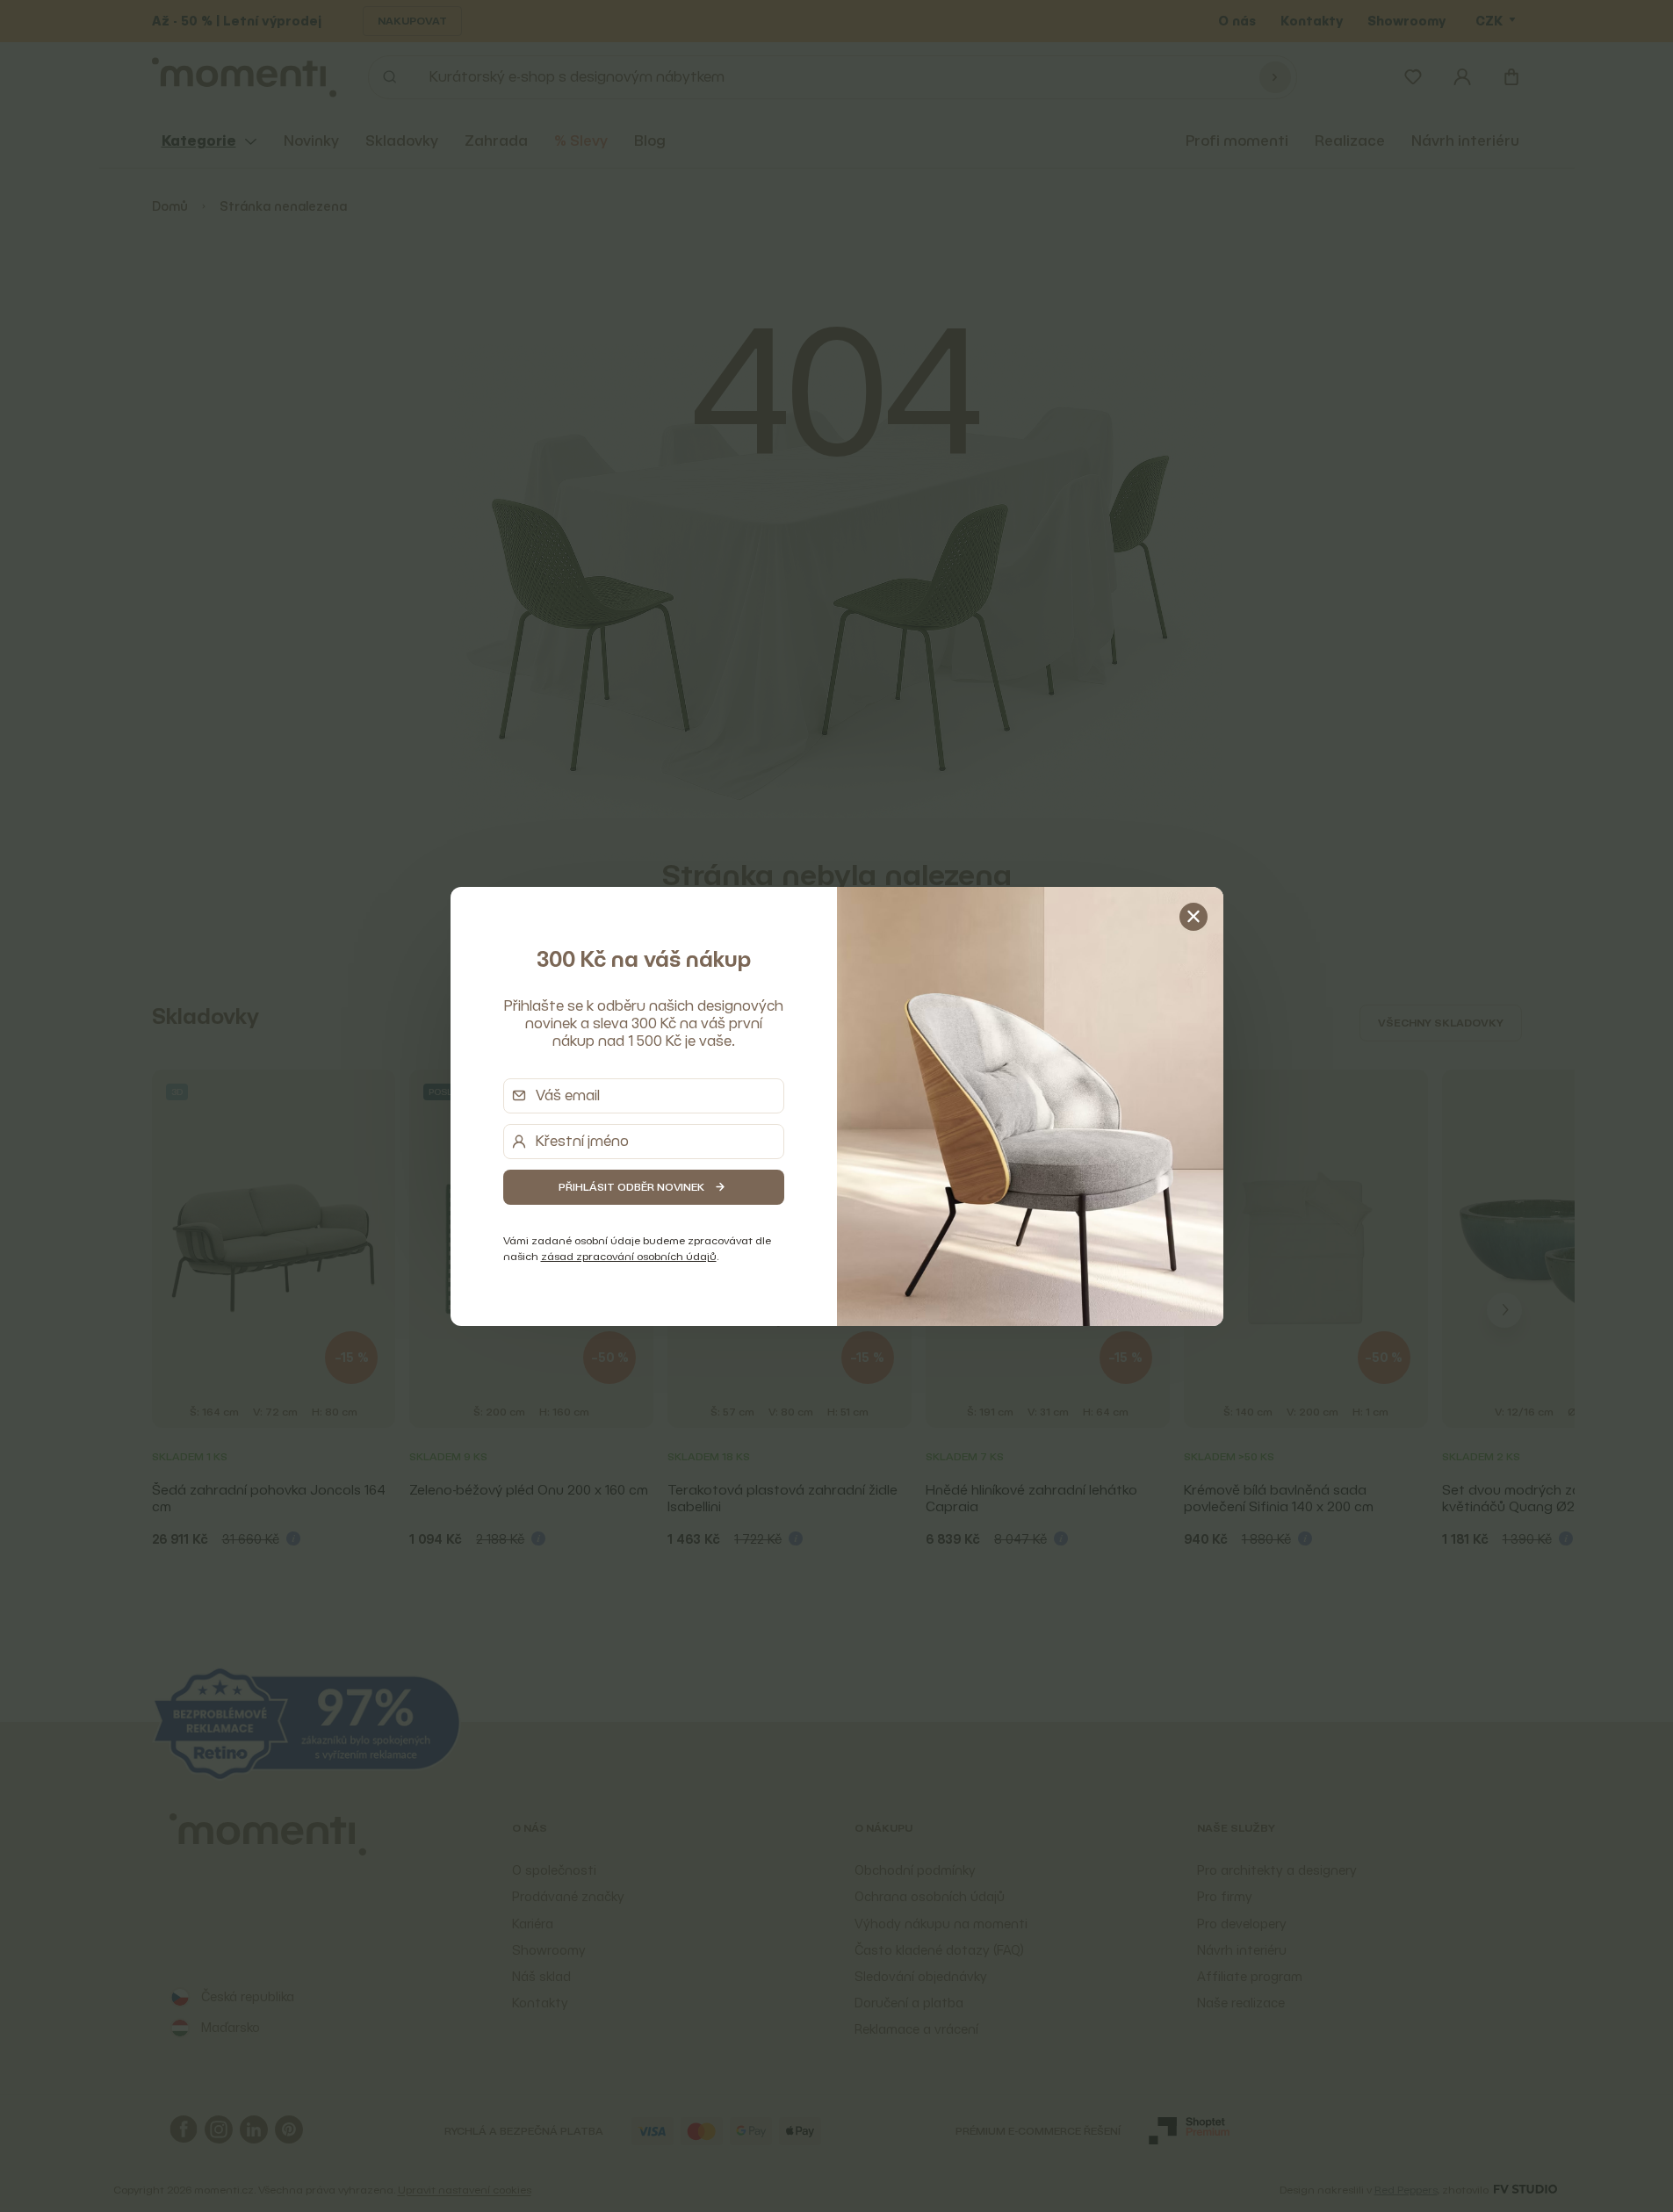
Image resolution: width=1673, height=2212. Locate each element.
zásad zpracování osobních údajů (629, 1256)
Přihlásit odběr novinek (631, 1187)
